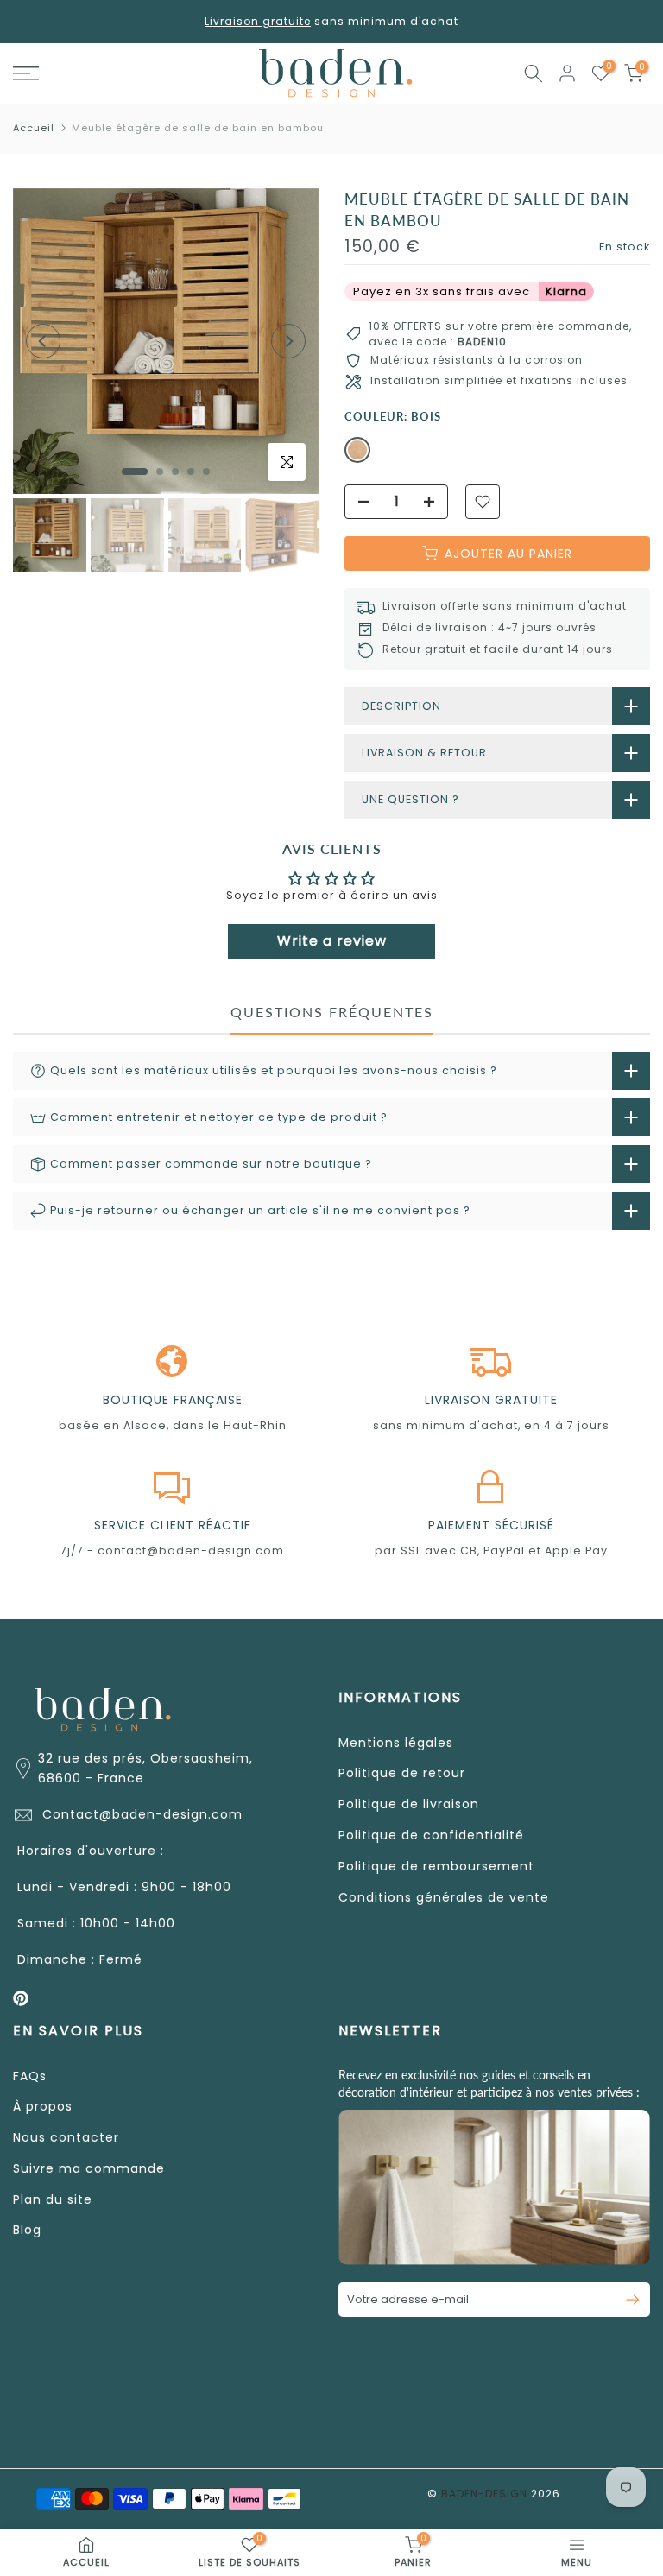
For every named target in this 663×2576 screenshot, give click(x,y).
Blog (27, 2230)
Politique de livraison (409, 1804)
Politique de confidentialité (431, 1835)
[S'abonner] (625, 2300)
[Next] (288, 341)
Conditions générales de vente (444, 1897)
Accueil (34, 128)
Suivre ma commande (89, 2168)
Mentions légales (396, 1743)
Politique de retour (402, 1773)
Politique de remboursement (436, 1866)
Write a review (332, 941)
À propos (43, 2106)
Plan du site (53, 2199)
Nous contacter (66, 2137)
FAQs (30, 2076)
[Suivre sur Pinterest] (21, 1998)
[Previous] (43, 341)
